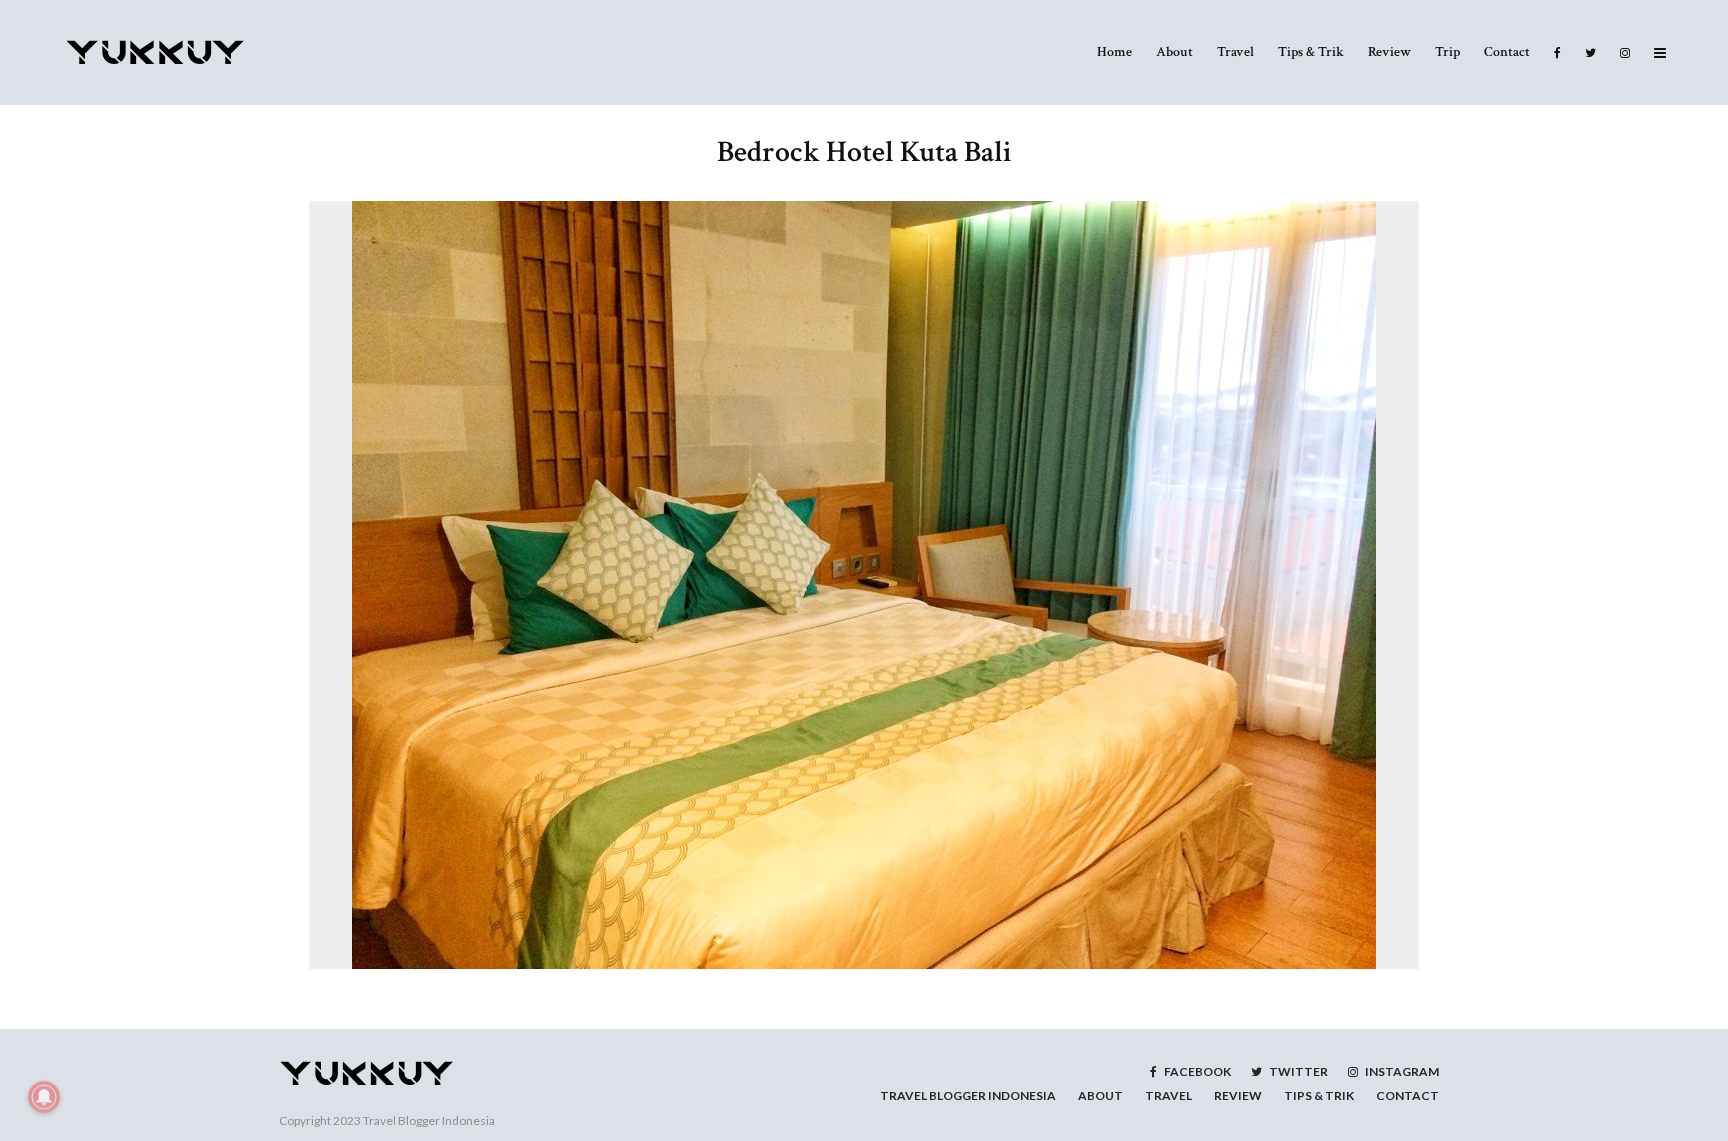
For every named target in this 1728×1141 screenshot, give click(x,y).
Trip (1447, 52)
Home (1114, 52)
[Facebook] (1557, 52)
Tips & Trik (1311, 52)
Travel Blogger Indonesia (429, 1120)
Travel (1235, 52)
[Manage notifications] (44, 1097)
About (1174, 52)
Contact (1507, 52)
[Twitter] (1590, 52)
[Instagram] (1625, 52)
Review (1389, 52)
